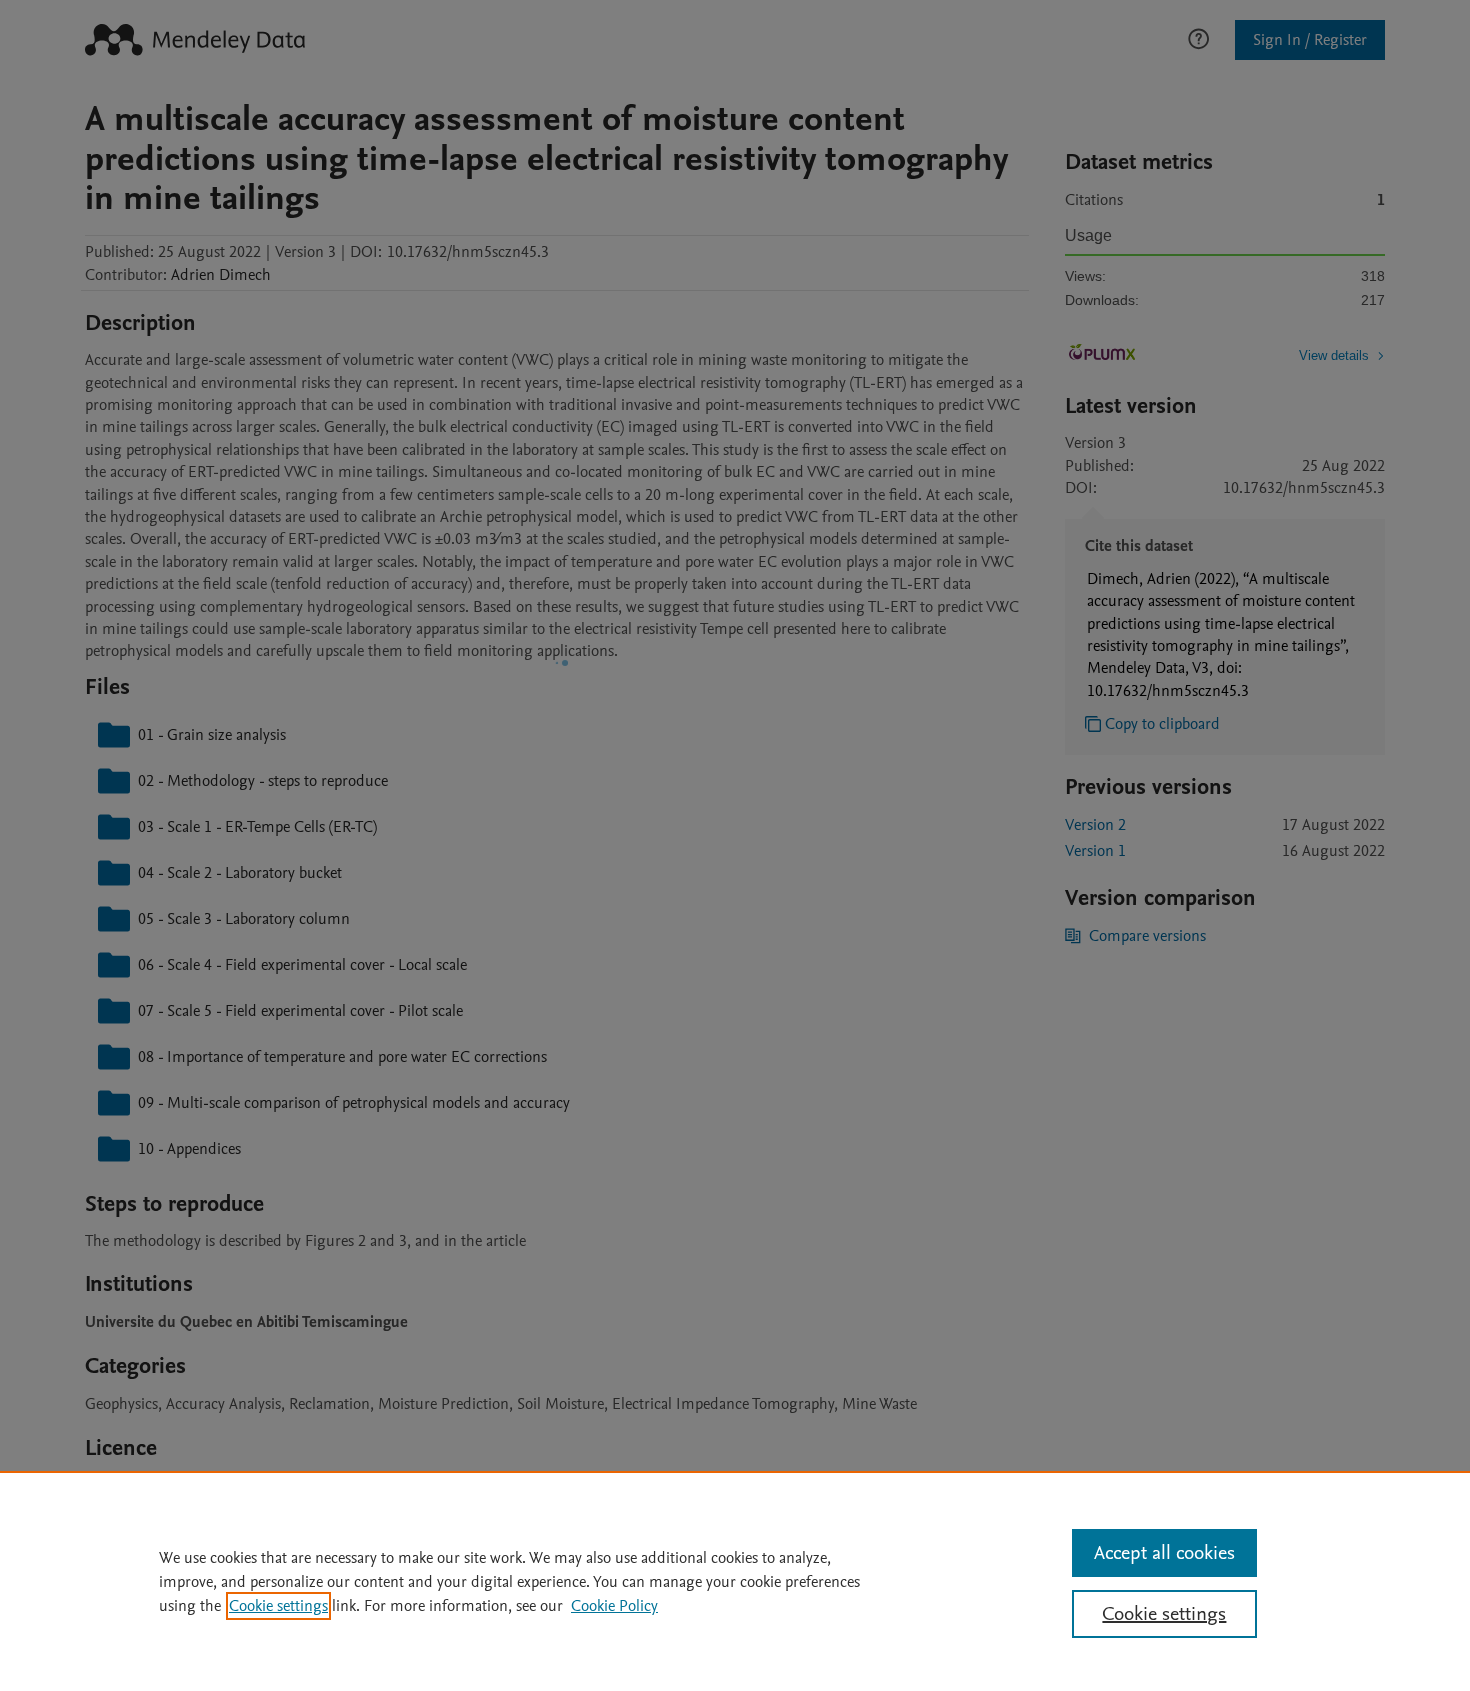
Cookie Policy (614, 1606)
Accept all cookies (1164, 1553)
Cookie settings (278, 1606)
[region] (735, 1581)
